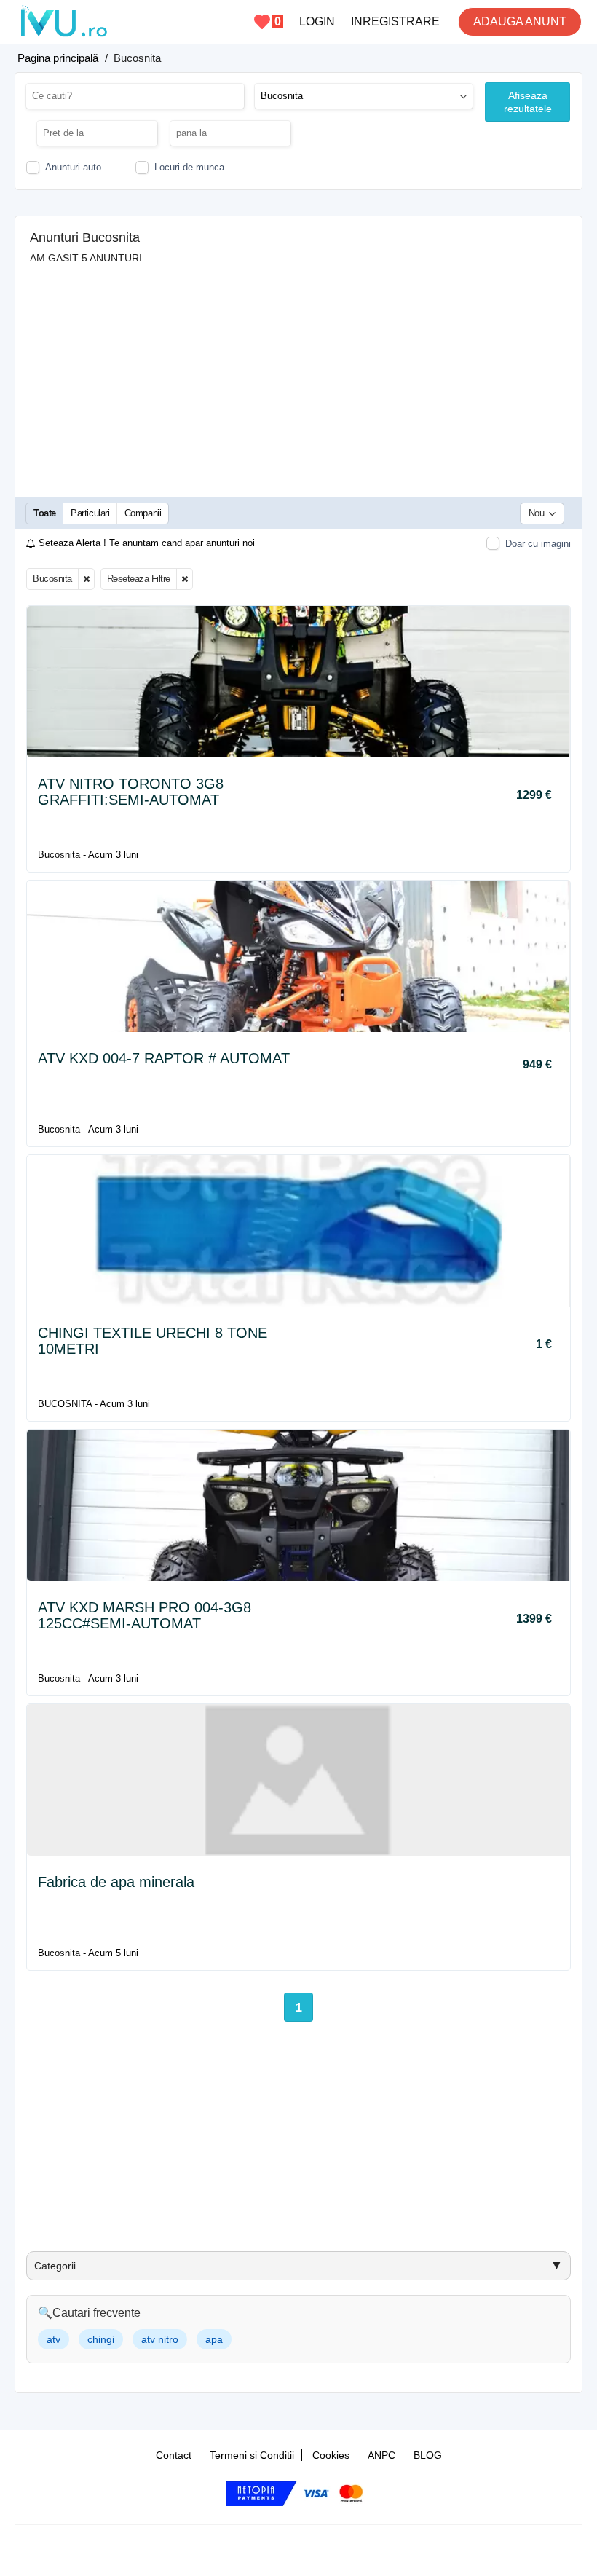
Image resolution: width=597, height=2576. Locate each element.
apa (214, 2339)
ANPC (381, 2455)
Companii (143, 513)
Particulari (90, 513)
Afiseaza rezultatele (528, 102)
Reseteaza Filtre (139, 579)
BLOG (428, 2455)
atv (54, 2339)
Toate (45, 513)
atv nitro (160, 2339)
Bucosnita (52, 579)
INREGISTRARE (395, 21)
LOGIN (317, 21)
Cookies (331, 2455)
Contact (174, 2455)
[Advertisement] (298, 374)
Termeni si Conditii (252, 2455)
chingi (101, 2339)
